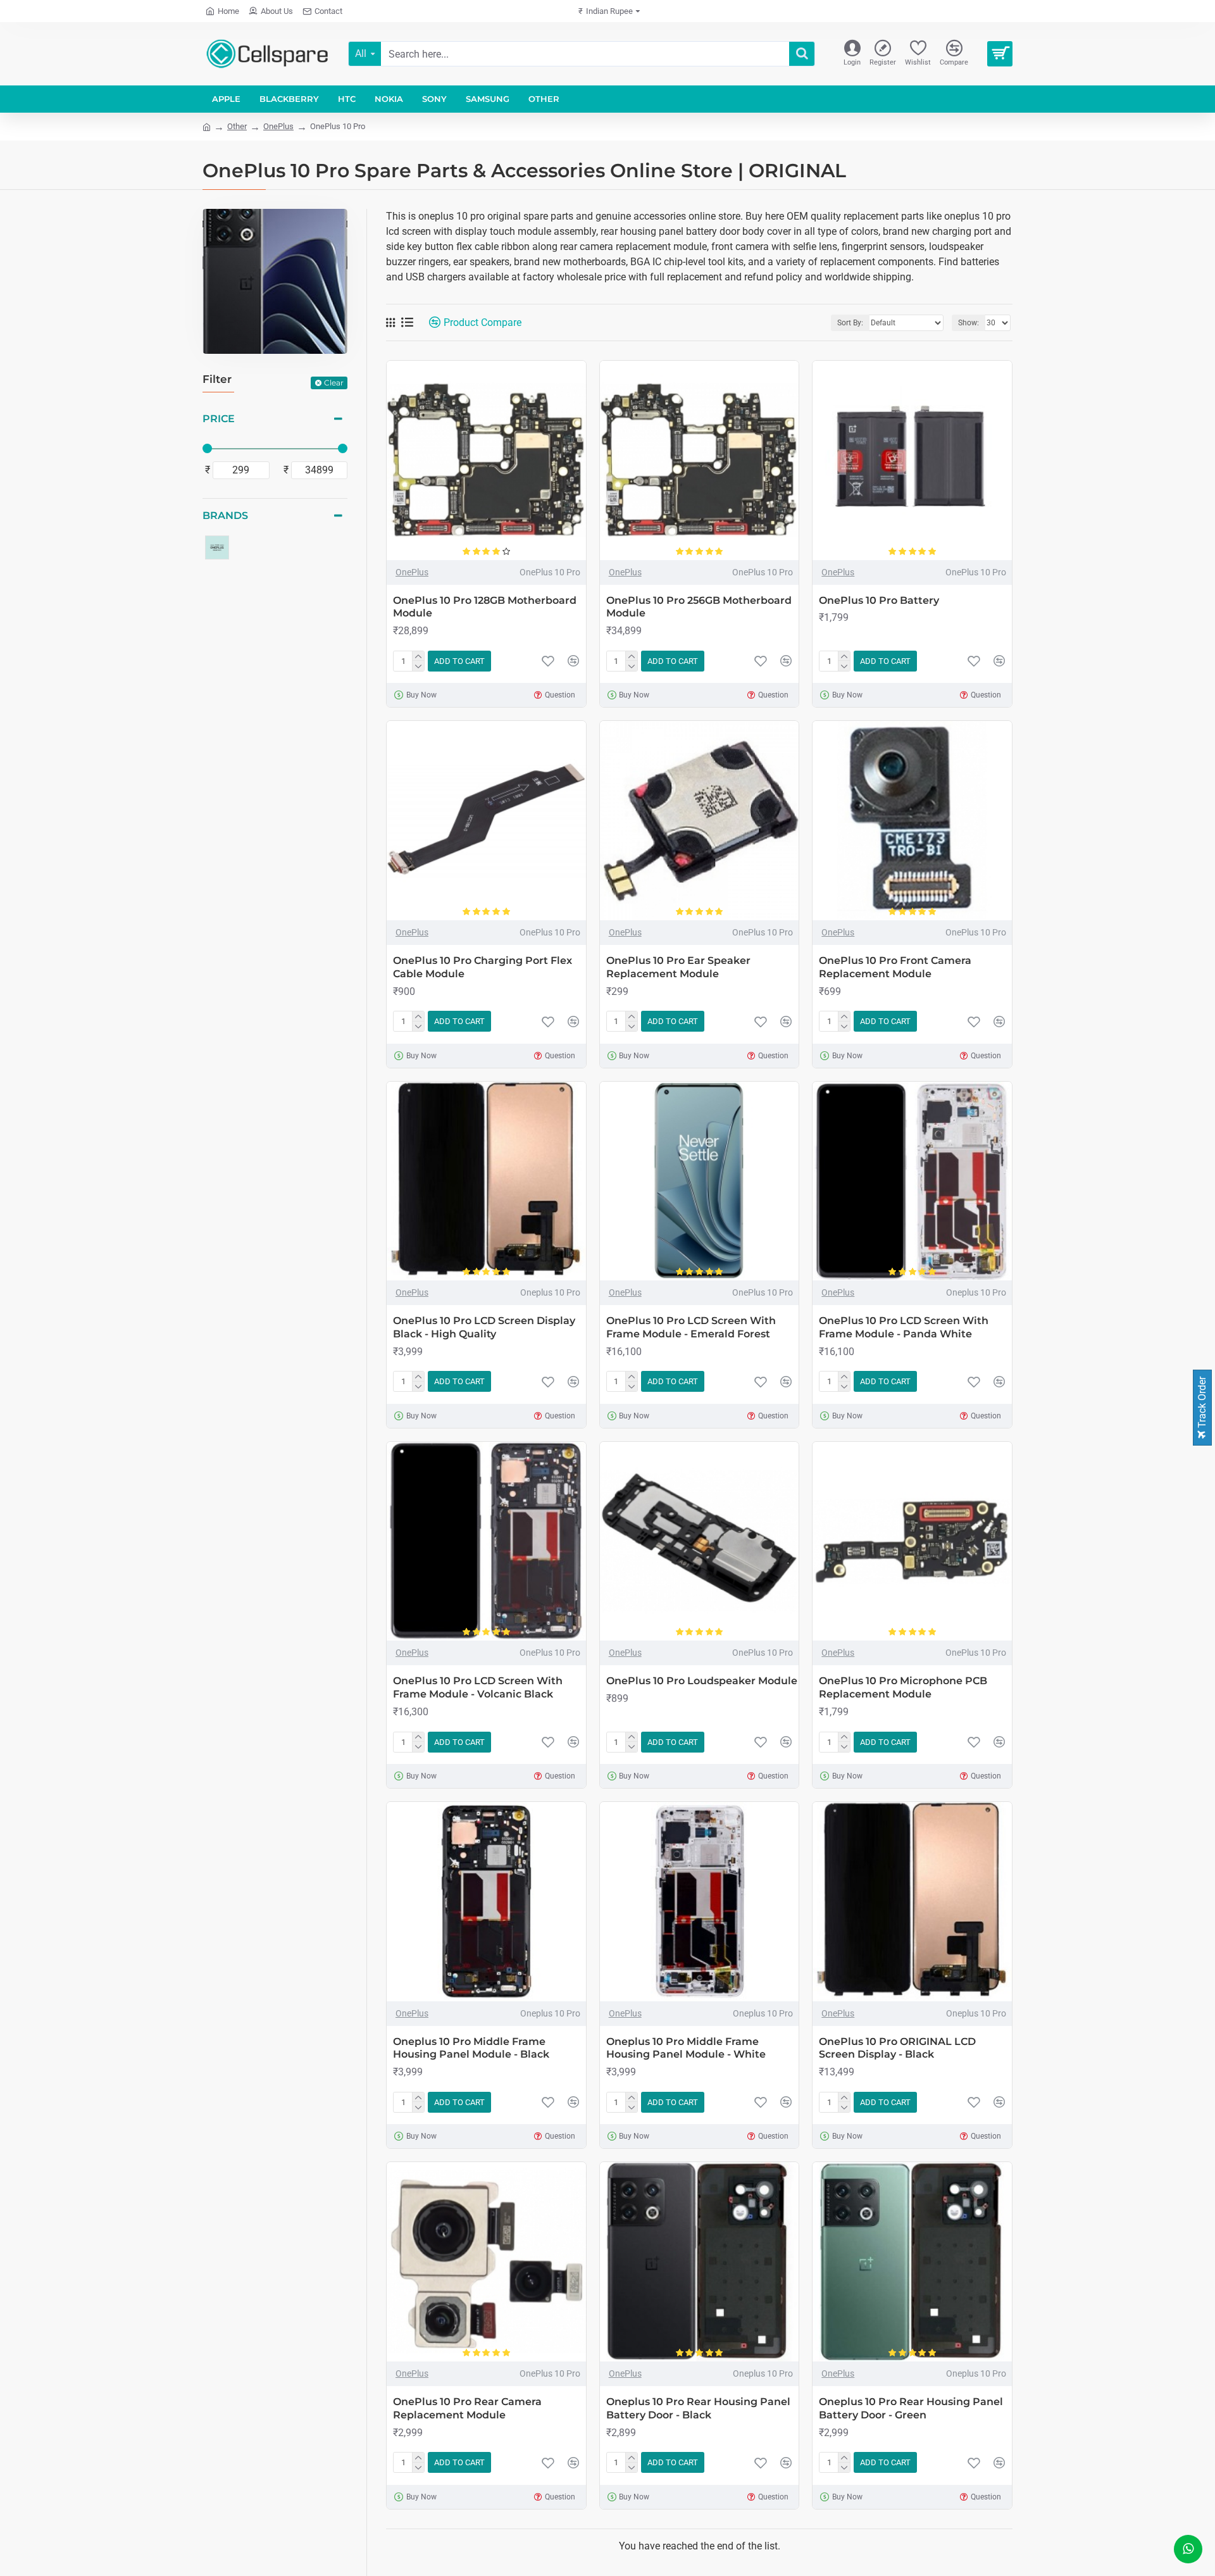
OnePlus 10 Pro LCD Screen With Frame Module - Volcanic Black (478, 1687)
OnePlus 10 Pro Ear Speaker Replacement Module (678, 967)
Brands (225, 516)
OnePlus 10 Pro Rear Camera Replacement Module (467, 2408)
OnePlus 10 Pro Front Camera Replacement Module (895, 967)
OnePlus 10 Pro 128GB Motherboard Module (485, 607)
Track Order (1202, 1404)
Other (237, 126)
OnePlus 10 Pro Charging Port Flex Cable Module (483, 967)
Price (219, 419)
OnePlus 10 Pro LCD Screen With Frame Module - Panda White (904, 1327)
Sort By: (850, 323)
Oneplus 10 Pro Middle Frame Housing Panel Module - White (686, 2048)
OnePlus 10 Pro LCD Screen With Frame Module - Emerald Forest (691, 1327)
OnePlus (278, 126)
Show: (969, 323)
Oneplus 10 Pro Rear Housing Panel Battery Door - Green (911, 2408)
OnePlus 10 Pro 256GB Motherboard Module (699, 607)
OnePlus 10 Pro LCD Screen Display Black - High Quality (484, 1327)
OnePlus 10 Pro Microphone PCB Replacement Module (903, 1687)
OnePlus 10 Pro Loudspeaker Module (702, 1681)
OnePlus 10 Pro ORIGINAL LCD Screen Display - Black (897, 2048)
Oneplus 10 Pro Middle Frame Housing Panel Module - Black (471, 2048)
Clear (334, 383)
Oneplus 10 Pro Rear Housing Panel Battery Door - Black (698, 2408)
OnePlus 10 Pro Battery (879, 600)
